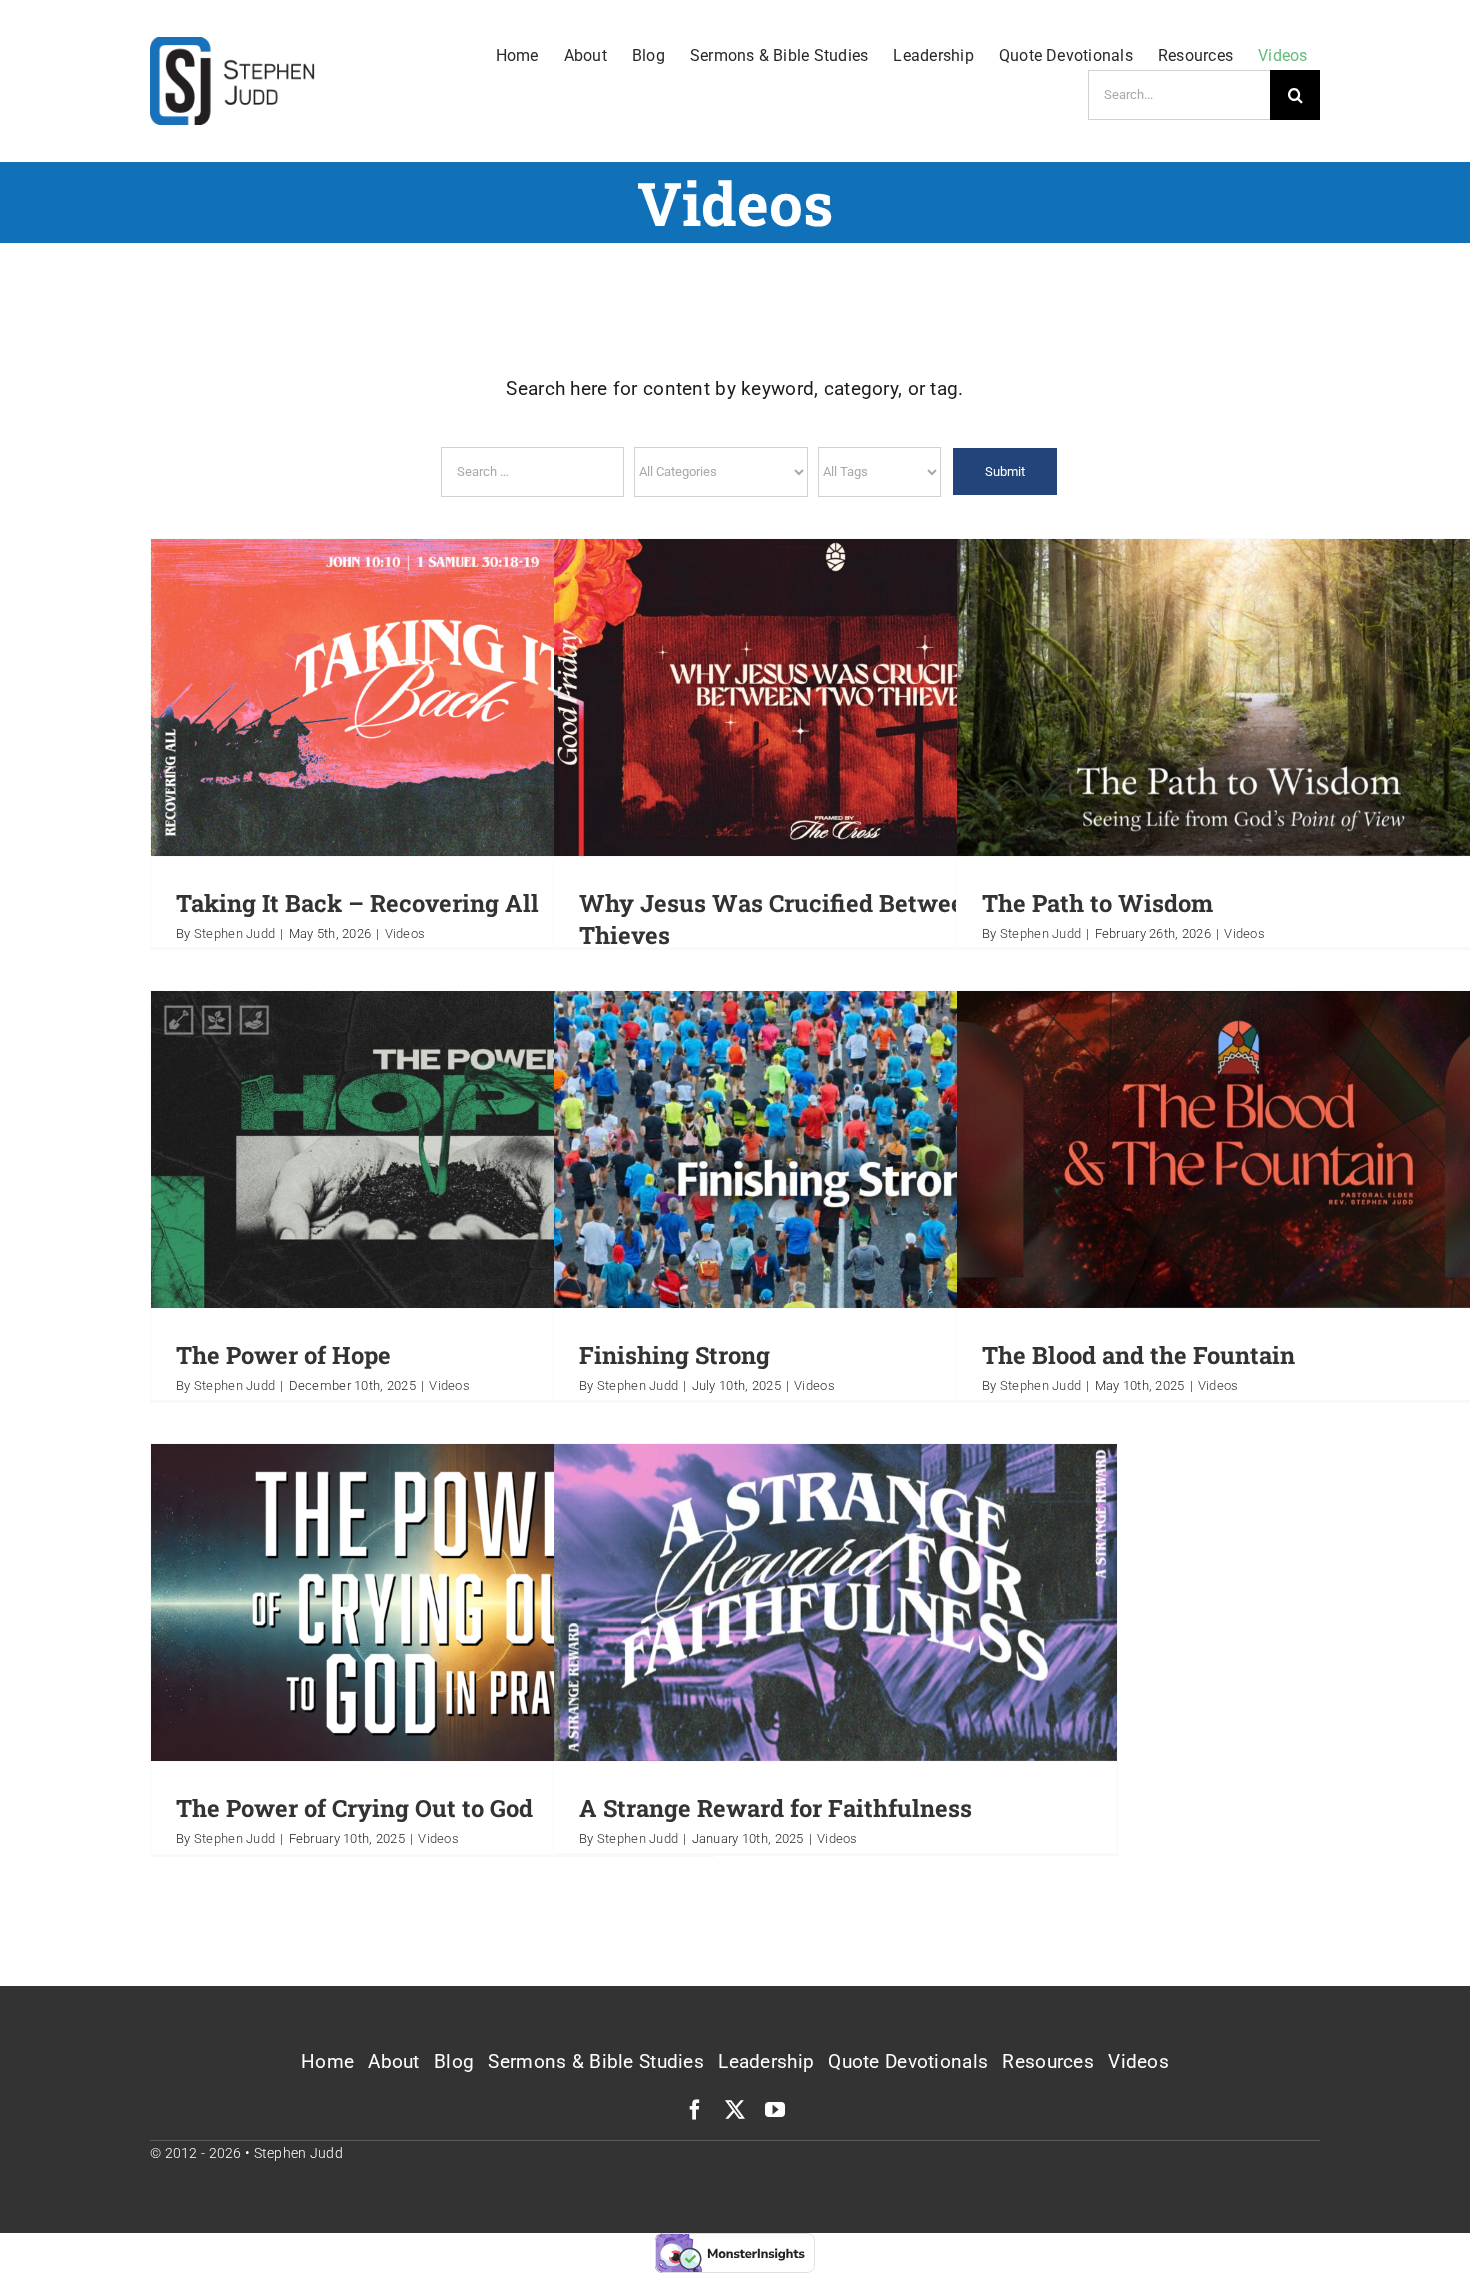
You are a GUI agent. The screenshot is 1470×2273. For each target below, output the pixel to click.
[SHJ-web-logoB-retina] (232, 46)
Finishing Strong (674, 1354)
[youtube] (775, 2110)
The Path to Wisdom (1097, 902)
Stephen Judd (234, 933)
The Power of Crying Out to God (354, 1807)
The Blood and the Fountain (1138, 1354)
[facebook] (695, 2110)
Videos (405, 933)
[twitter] (735, 2110)
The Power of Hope (283, 1354)
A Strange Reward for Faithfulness (775, 1807)
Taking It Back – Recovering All (357, 902)
